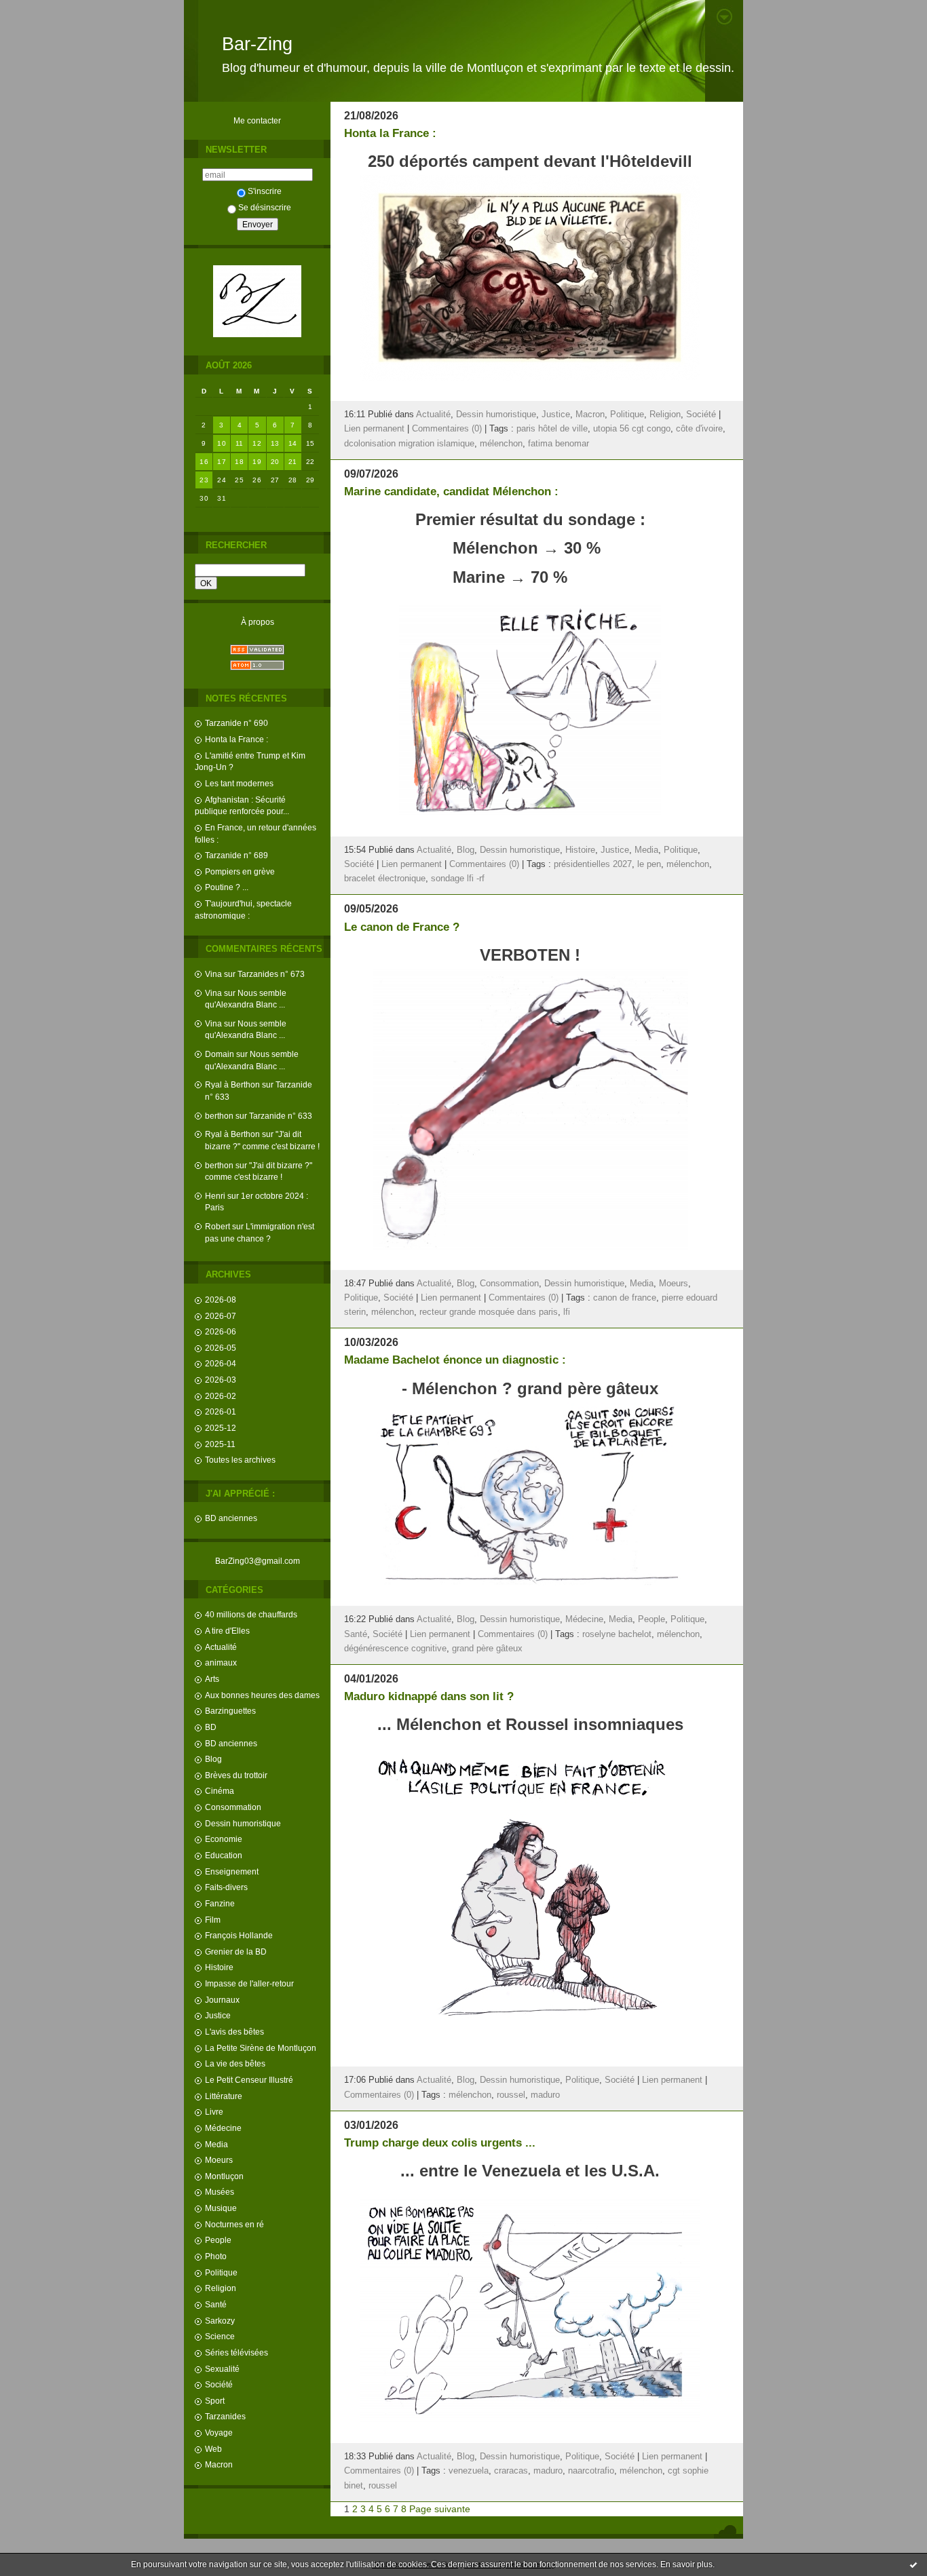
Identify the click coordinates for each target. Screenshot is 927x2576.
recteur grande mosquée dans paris (489, 1312)
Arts (212, 1679)
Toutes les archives (240, 1460)
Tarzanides (225, 2416)
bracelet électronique (385, 879)
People (218, 2240)
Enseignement (232, 1871)
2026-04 (221, 1363)
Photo (216, 2256)
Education (224, 1855)
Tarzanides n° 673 (271, 974)
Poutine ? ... (227, 887)
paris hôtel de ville (552, 429)
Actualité (221, 1647)
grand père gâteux (487, 1649)
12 (257, 443)
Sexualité (222, 2369)
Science (220, 2336)
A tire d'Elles (227, 1631)
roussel (511, 2095)
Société (219, 2384)
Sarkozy (220, 2321)
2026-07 (221, 1316)
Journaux (222, 2000)
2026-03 (221, 1380)
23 (204, 480)
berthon (219, 1116)
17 (222, 462)
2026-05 (221, 1348)
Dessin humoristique (243, 1823)
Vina (213, 974)
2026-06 (221, 1331)
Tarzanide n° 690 (237, 723)
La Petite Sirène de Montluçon (261, 2048)
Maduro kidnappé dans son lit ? (429, 1696)
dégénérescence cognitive (395, 1649)
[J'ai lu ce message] (913, 2564)
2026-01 (221, 1411)
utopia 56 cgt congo (632, 429)
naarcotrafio (591, 2471)
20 (275, 462)
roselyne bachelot (617, 1634)
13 (275, 443)
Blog (213, 1759)
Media (216, 2144)
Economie (224, 1839)
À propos (258, 622)
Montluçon (224, 2176)
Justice (218, 2015)
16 (204, 462)
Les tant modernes (239, 783)
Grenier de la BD (236, 1952)
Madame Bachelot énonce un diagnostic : (455, 1360)
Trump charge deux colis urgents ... (440, 2143)
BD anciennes (231, 1518)
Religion (221, 2288)
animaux (221, 1662)
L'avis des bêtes (234, 2032)
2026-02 (221, 1396)
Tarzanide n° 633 (281, 1116)
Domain (220, 1054)
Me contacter (257, 120)
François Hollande (239, 1935)
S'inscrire (265, 191)
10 (222, 443)
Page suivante (440, 2509)
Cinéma (220, 1791)
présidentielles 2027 (593, 864)
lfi (567, 1312)
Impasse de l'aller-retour (249, 1983)
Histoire (219, 1967)
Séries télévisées (237, 2352)
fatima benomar (559, 444)
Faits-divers (226, 1887)
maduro (545, 2095)
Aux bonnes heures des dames (262, 1695)
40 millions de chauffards (251, 1614)
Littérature (224, 2096)
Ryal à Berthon (232, 1084)
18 (239, 462)
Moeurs (219, 2160)
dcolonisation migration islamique (409, 444)
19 (257, 462)
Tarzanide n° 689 (237, 855)
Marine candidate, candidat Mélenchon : (451, 492)
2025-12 (221, 1428)
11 (240, 443)
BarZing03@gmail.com (258, 1561)
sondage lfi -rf (458, 879)
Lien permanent (374, 429)
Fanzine (220, 1903)
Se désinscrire (265, 207)
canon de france (625, 1298)
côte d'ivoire (699, 429)
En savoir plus (686, 2564)
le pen (649, 864)
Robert (217, 1226)
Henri (215, 1196)
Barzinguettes (230, 1711)
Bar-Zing (257, 44)
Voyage (219, 2433)
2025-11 (220, 1444)
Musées (220, 2192)
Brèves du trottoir (236, 1775)
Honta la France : (237, 739)
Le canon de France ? (402, 927)
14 (293, 443)
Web (213, 2449)
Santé (216, 2304)
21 (293, 462)
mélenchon (501, 444)
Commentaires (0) (447, 429)
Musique (221, 2208)
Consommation (233, 1807)
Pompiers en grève (240, 871)
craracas (511, 2471)
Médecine (223, 2128)
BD (211, 1727)
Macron (219, 2464)
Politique (221, 2272)
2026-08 (221, 1300)
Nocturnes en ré (234, 2224)
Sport (215, 2401)
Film (213, 1920)
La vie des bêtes (235, 2063)
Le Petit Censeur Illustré (249, 2080)
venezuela (469, 2471)
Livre (214, 2112)
